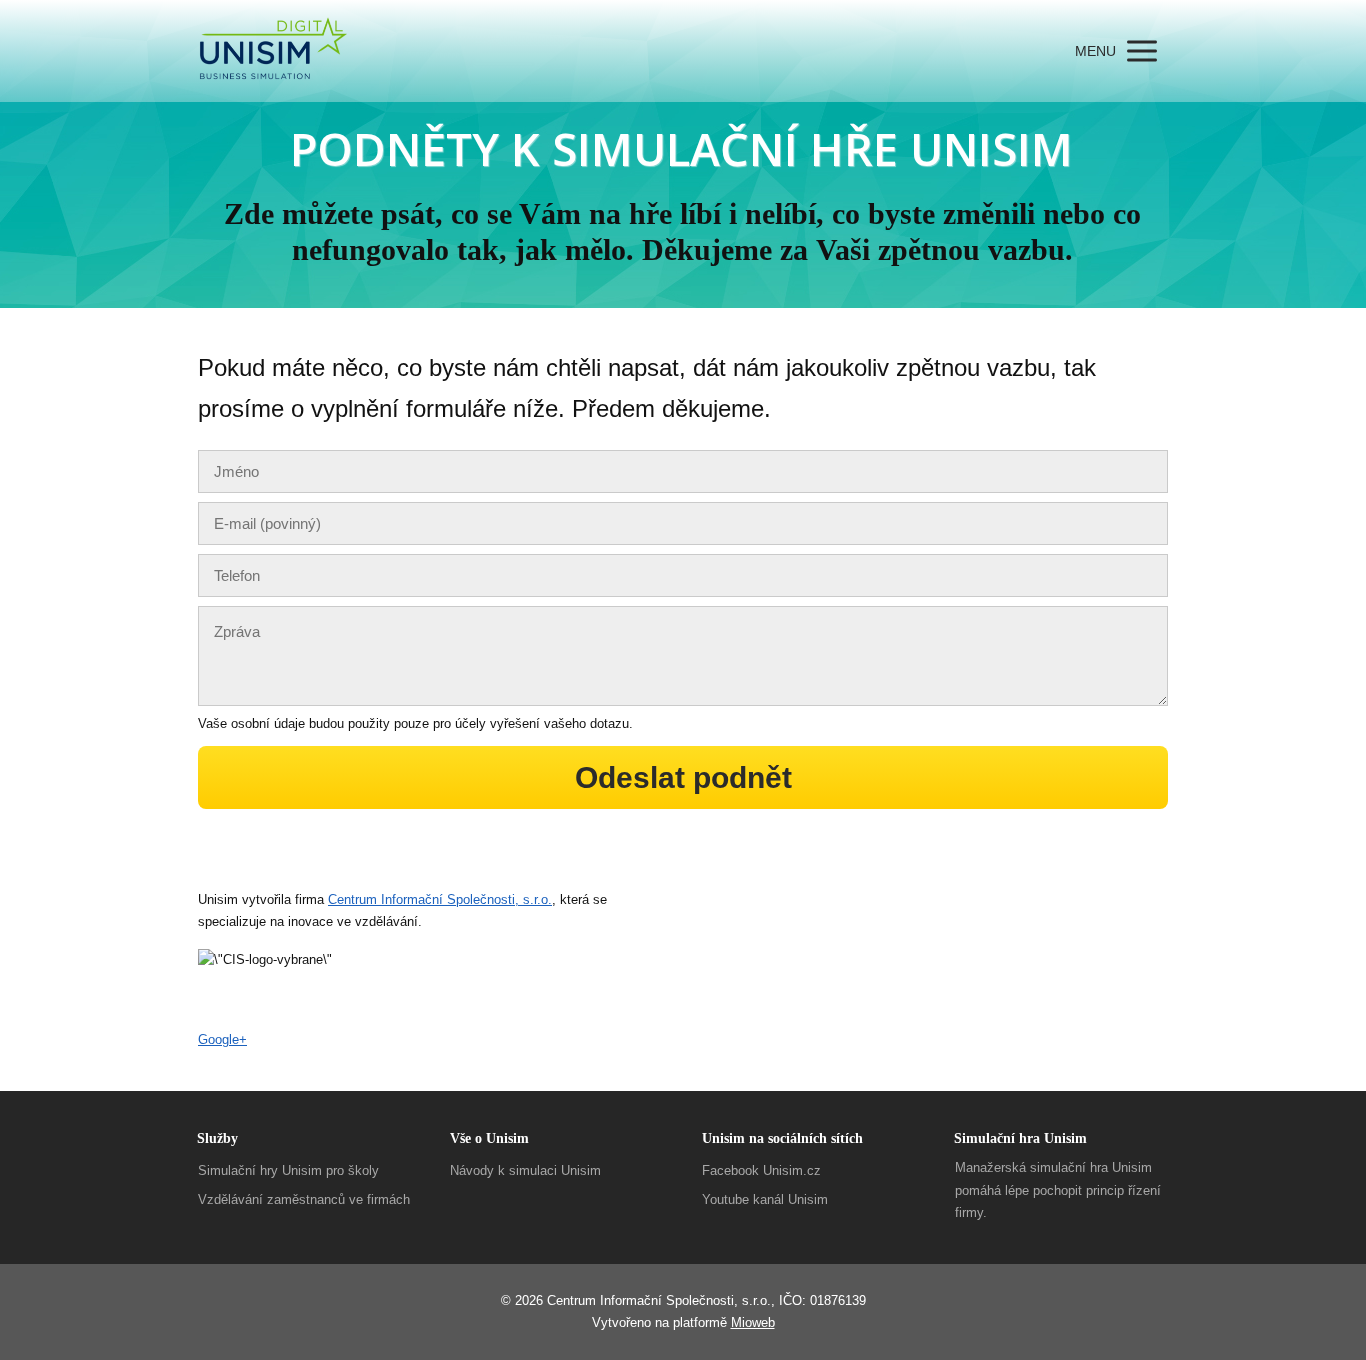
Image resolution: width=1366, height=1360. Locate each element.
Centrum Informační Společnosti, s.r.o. (440, 899)
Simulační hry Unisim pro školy (288, 1170)
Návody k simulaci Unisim (525, 1170)
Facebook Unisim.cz (761, 1170)
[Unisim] (273, 51)
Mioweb (753, 1322)
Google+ (222, 1039)
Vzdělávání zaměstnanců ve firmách (304, 1199)
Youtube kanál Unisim (765, 1199)
